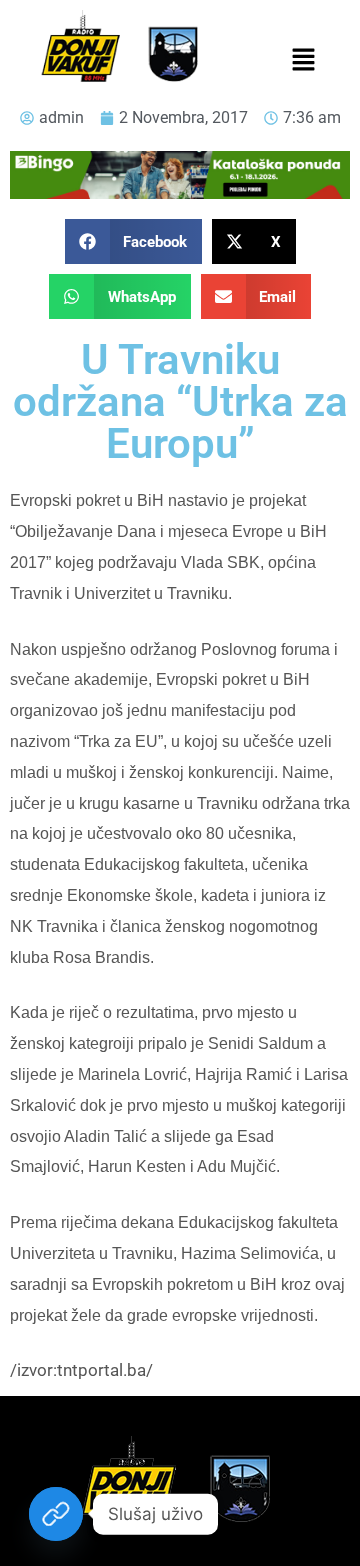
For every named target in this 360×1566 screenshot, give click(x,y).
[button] (303, 61)
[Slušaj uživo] (56, 1514)
